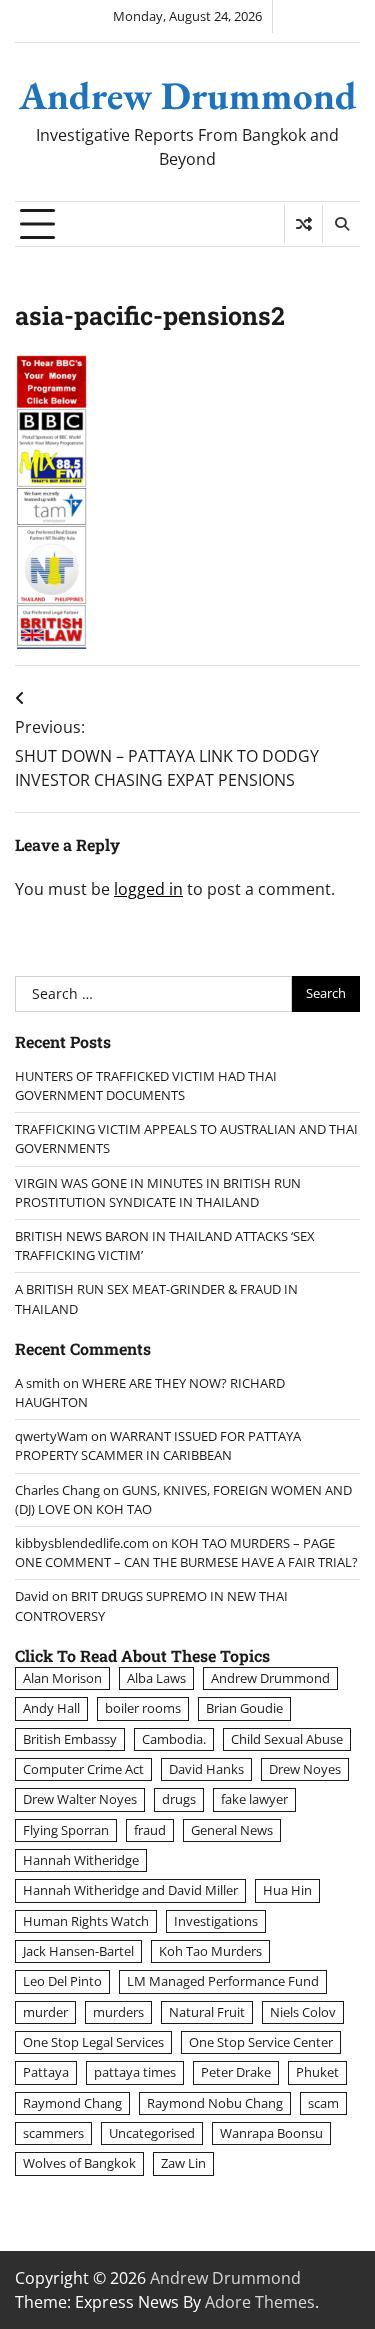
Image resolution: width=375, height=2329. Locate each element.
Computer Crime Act (83, 1769)
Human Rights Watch (86, 1921)
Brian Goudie (244, 1708)
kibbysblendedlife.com (82, 1543)
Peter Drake (236, 2072)
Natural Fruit (207, 2012)
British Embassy (70, 1739)
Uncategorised (152, 2133)
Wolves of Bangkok (79, 2163)
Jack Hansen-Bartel (78, 1951)
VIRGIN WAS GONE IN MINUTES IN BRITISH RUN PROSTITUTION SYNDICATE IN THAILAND (158, 1192)
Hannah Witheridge (81, 1860)
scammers (53, 2133)
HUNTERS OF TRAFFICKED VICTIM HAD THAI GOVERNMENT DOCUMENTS (146, 1085)
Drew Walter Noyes (80, 1799)
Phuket (317, 2072)
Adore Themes (260, 2302)
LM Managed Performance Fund (223, 1981)
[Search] (341, 224)
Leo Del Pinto (62, 1981)
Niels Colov (303, 2012)
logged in (148, 889)
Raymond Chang (72, 2103)
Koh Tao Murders (210, 1951)
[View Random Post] (303, 224)
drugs (179, 1799)
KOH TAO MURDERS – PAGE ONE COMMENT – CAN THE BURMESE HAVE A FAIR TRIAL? (186, 1552)
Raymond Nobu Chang (215, 2103)
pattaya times (135, 2072)
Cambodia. (174, 1739)
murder (45, 2012)
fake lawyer (254, 1799)
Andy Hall (51, 1708)
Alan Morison (62, 1678)
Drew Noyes (305, 1769)
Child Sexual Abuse (287, 1739)
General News (232, 1830)
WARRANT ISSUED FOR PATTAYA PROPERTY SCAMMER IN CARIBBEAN (158, 1445)
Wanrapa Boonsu (271, 2133)
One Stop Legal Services (93, 2042)
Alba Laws (156, 1678)
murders (118, 2012)
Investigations (216, 1921)
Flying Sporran (66, 1830)
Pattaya (46, 2072)
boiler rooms (143, 1708)
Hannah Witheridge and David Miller (130, 1890)
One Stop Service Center (261, 2042)
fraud (150, 1830)
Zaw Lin (183, 2163)
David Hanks (206, 1769)
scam (323, 2103)
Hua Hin (287, 1890)
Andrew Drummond (188, 95)
